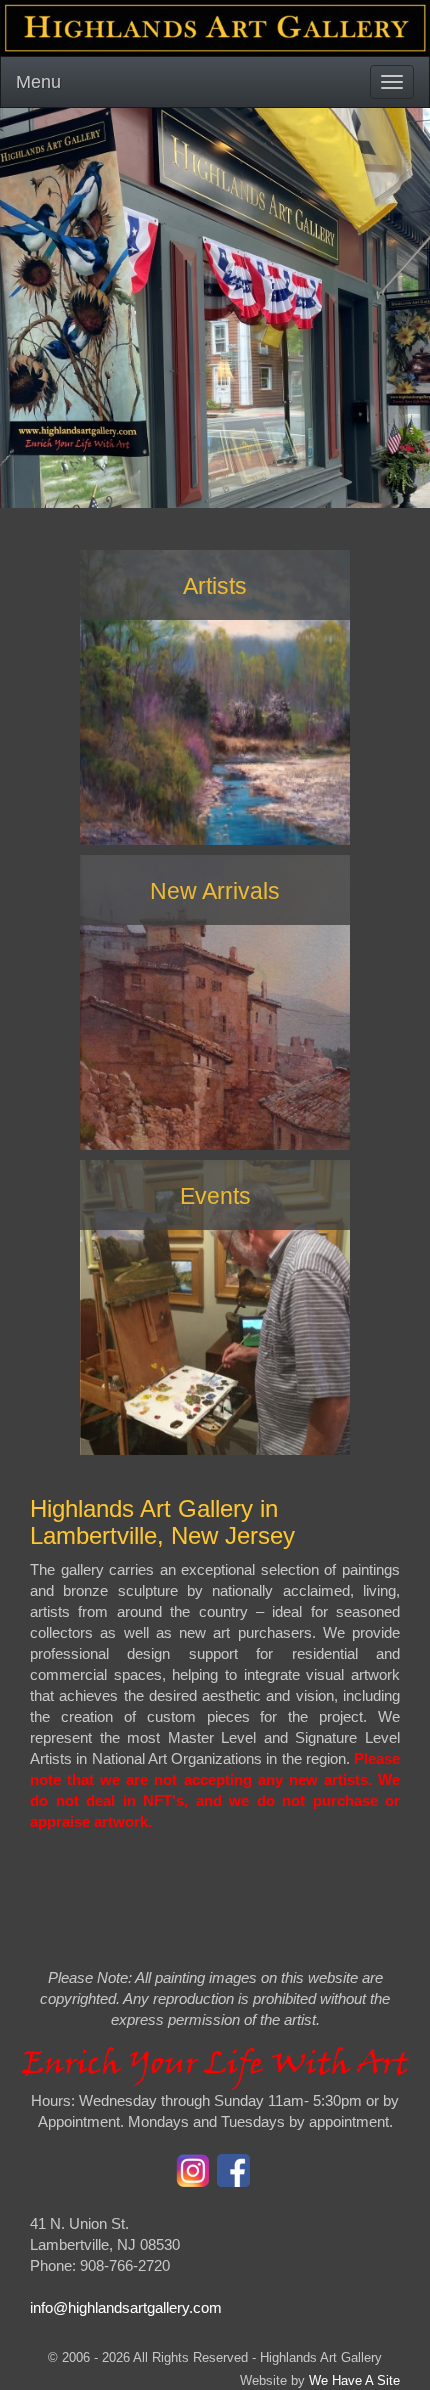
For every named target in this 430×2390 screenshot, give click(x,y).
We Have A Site (354, 2380)
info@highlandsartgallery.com (126, 2307)
